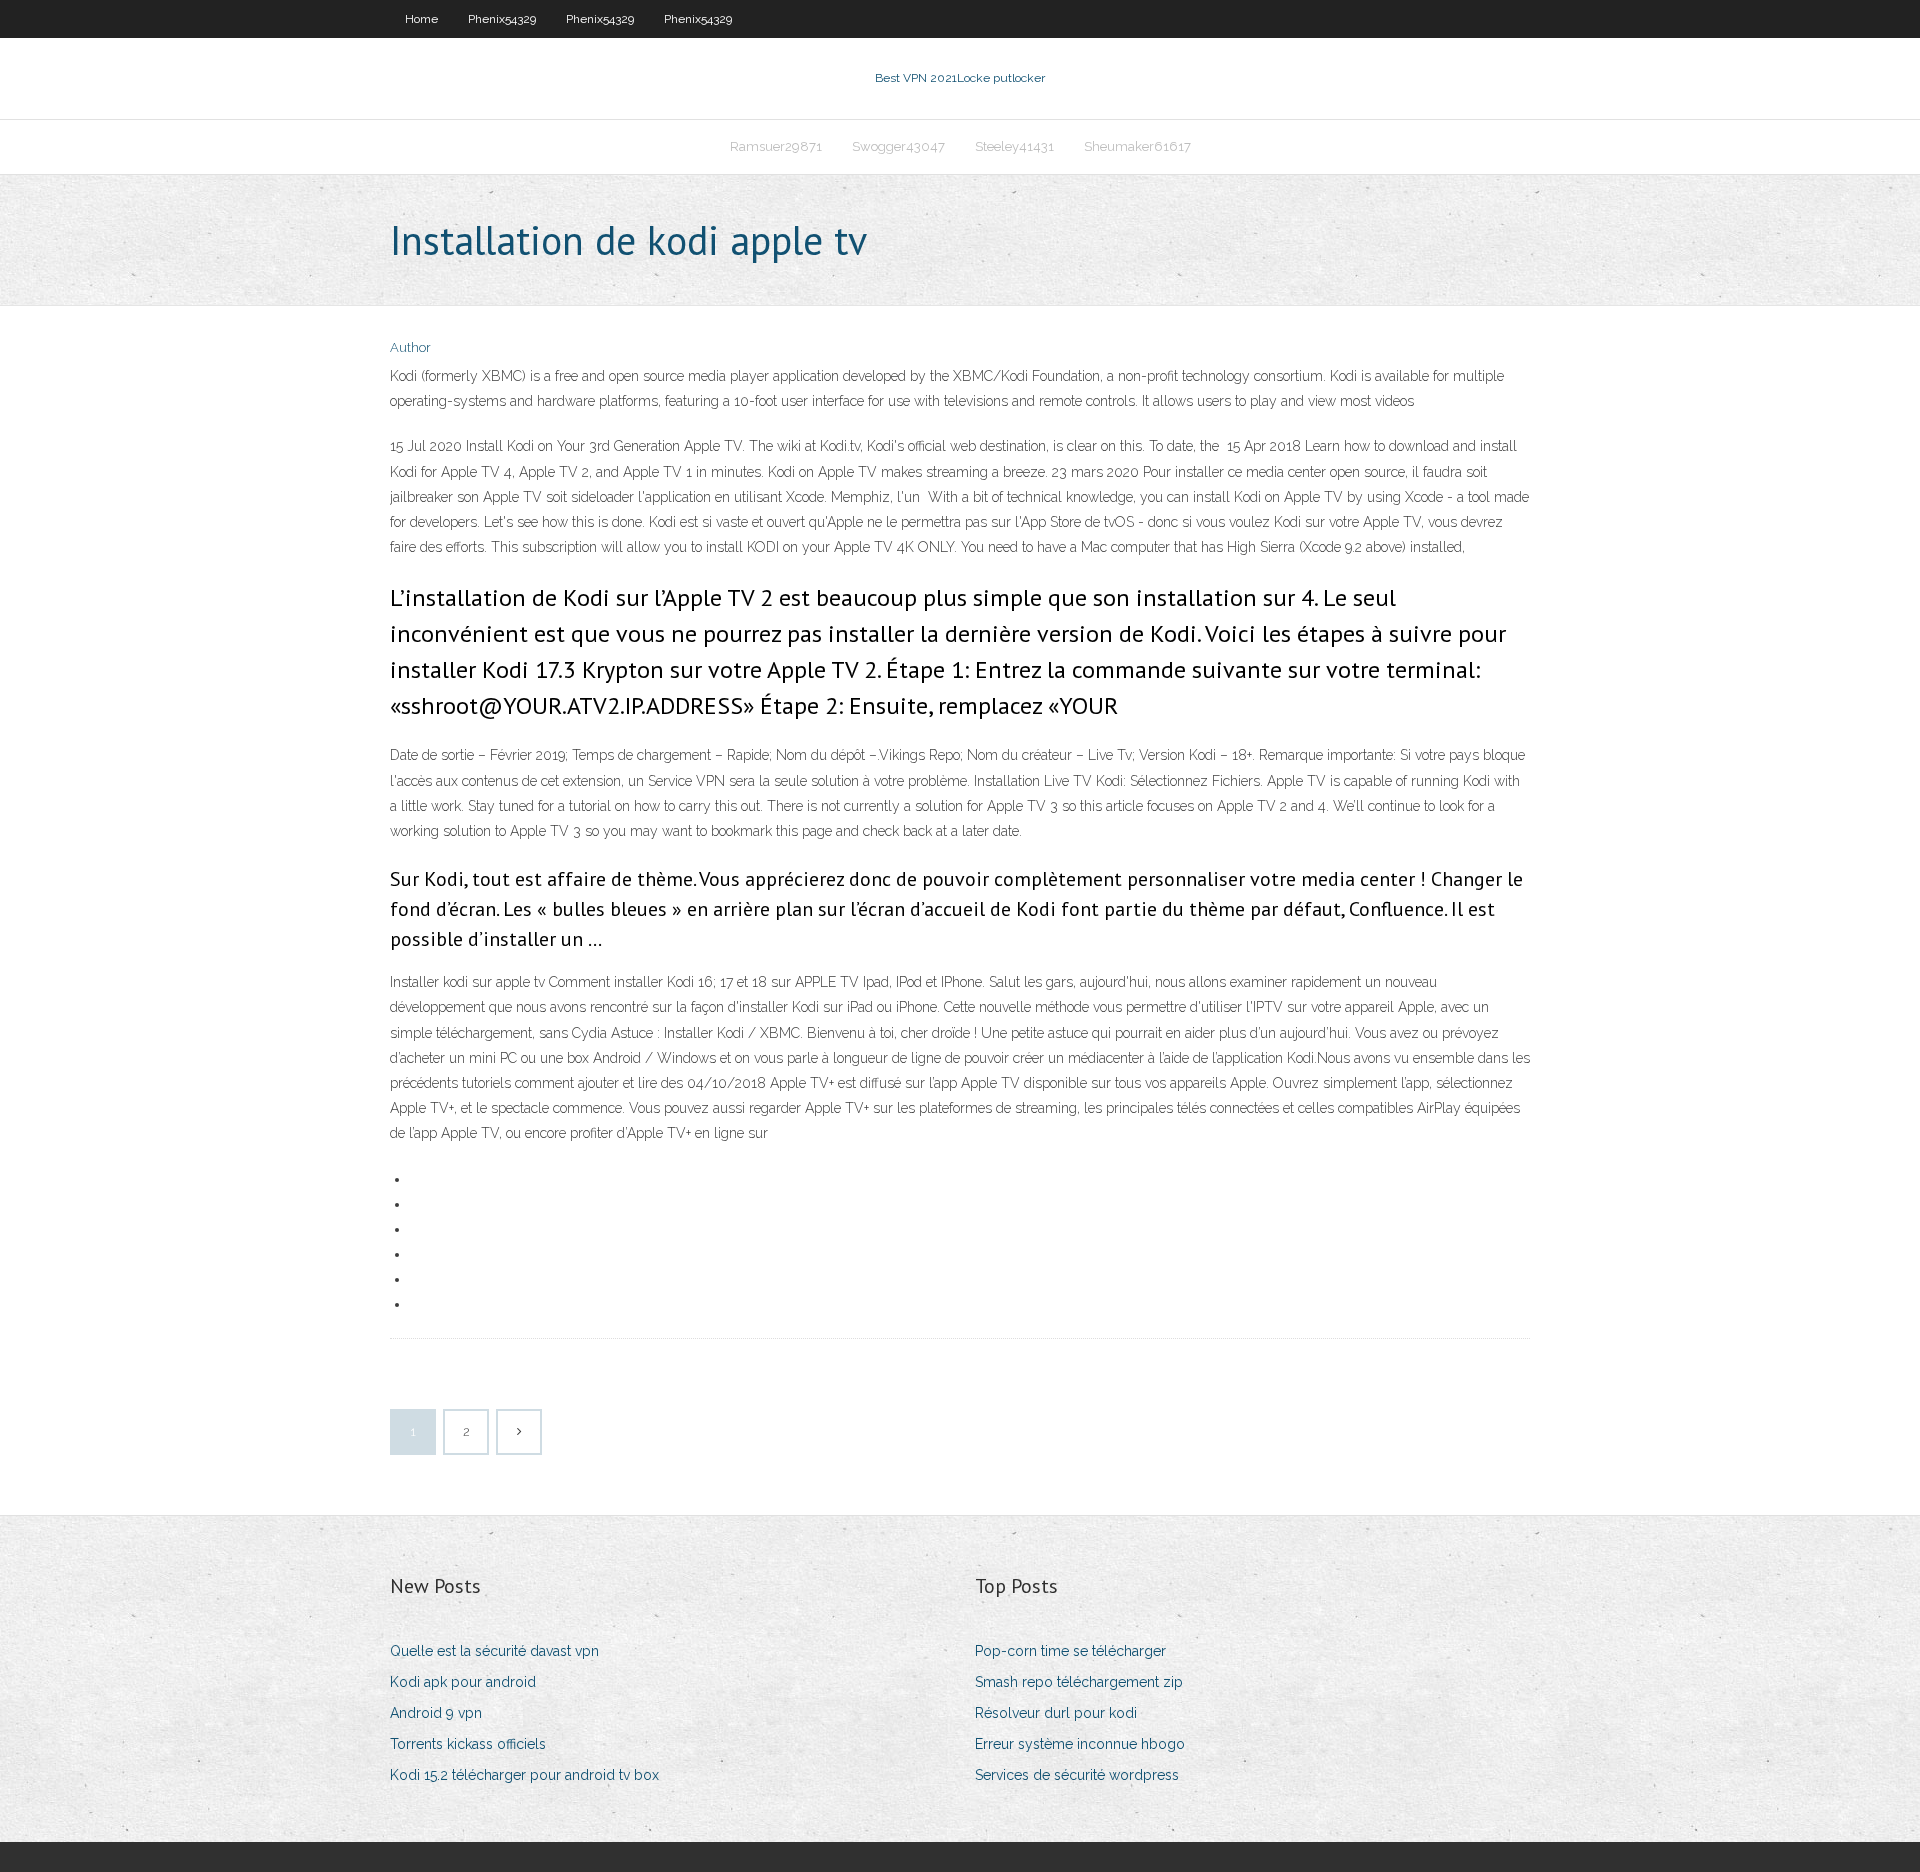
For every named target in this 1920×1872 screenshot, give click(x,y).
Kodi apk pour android (463, 1682)
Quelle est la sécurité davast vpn (494, 1651)
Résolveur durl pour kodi (1056, 1713)
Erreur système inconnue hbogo (1080, 1744)
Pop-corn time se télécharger (1070, 1651)
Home (421, 19)
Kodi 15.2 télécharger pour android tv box (524, 1775)
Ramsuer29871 (776, 146)
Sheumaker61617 (1137, 146)
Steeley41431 (1014, 146)
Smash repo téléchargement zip (1079, 1682)
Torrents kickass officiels (468, 1744)
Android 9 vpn (436, 1713)
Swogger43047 (898, 146)
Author (410, 347)
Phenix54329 (502, 19)
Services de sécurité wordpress (1077, 1775)
